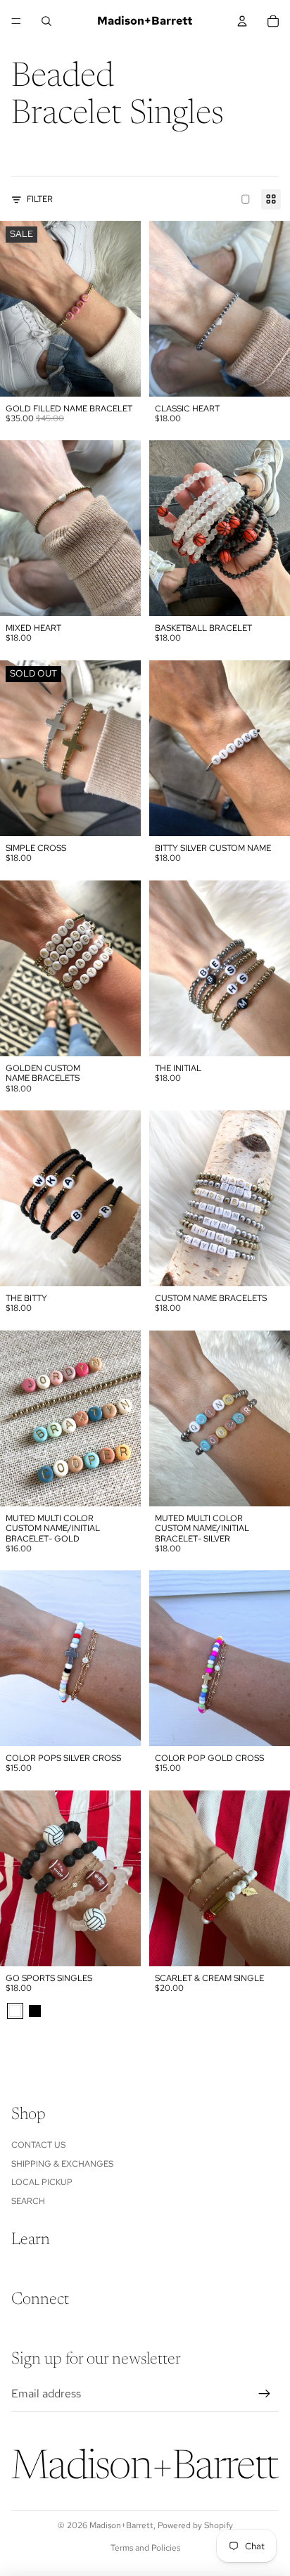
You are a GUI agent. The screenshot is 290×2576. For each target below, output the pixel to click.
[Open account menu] (242, 21)
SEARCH (28, 2201)
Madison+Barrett (121, 2525)
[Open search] (46, 21)
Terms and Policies (145, 2548)
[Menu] (16, 21)
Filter (40, 199)
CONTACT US (38, 2145)
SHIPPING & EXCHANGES (62, 2164)
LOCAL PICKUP (42, 2182)
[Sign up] (265, 2394)
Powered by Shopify (195, 2525)
